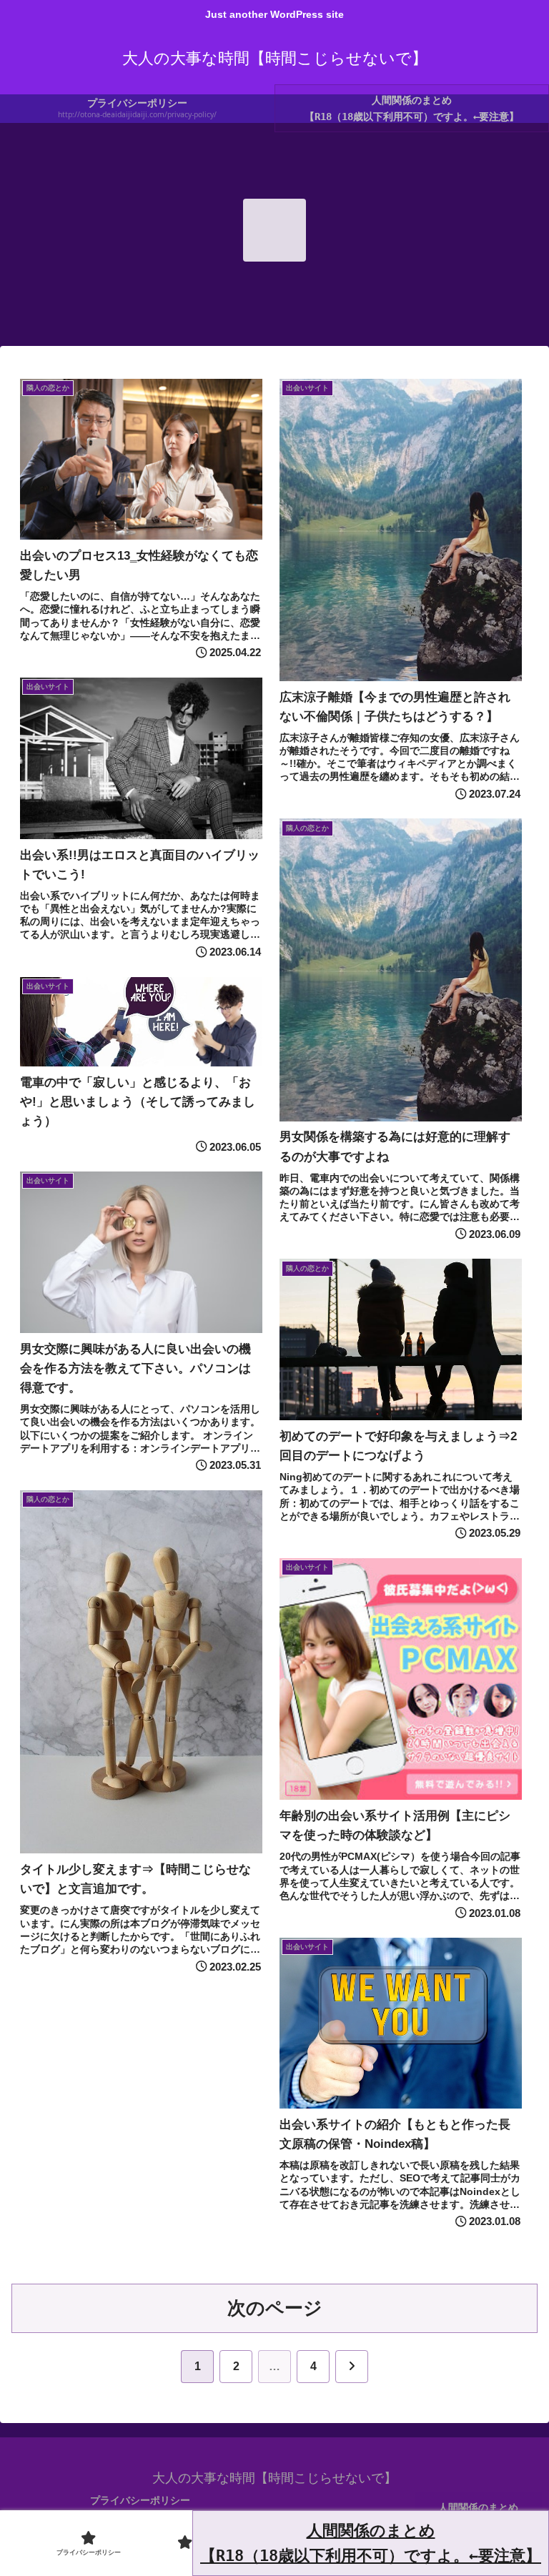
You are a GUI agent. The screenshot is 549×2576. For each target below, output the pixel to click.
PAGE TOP (521, 2488)
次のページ (275, 2308)
